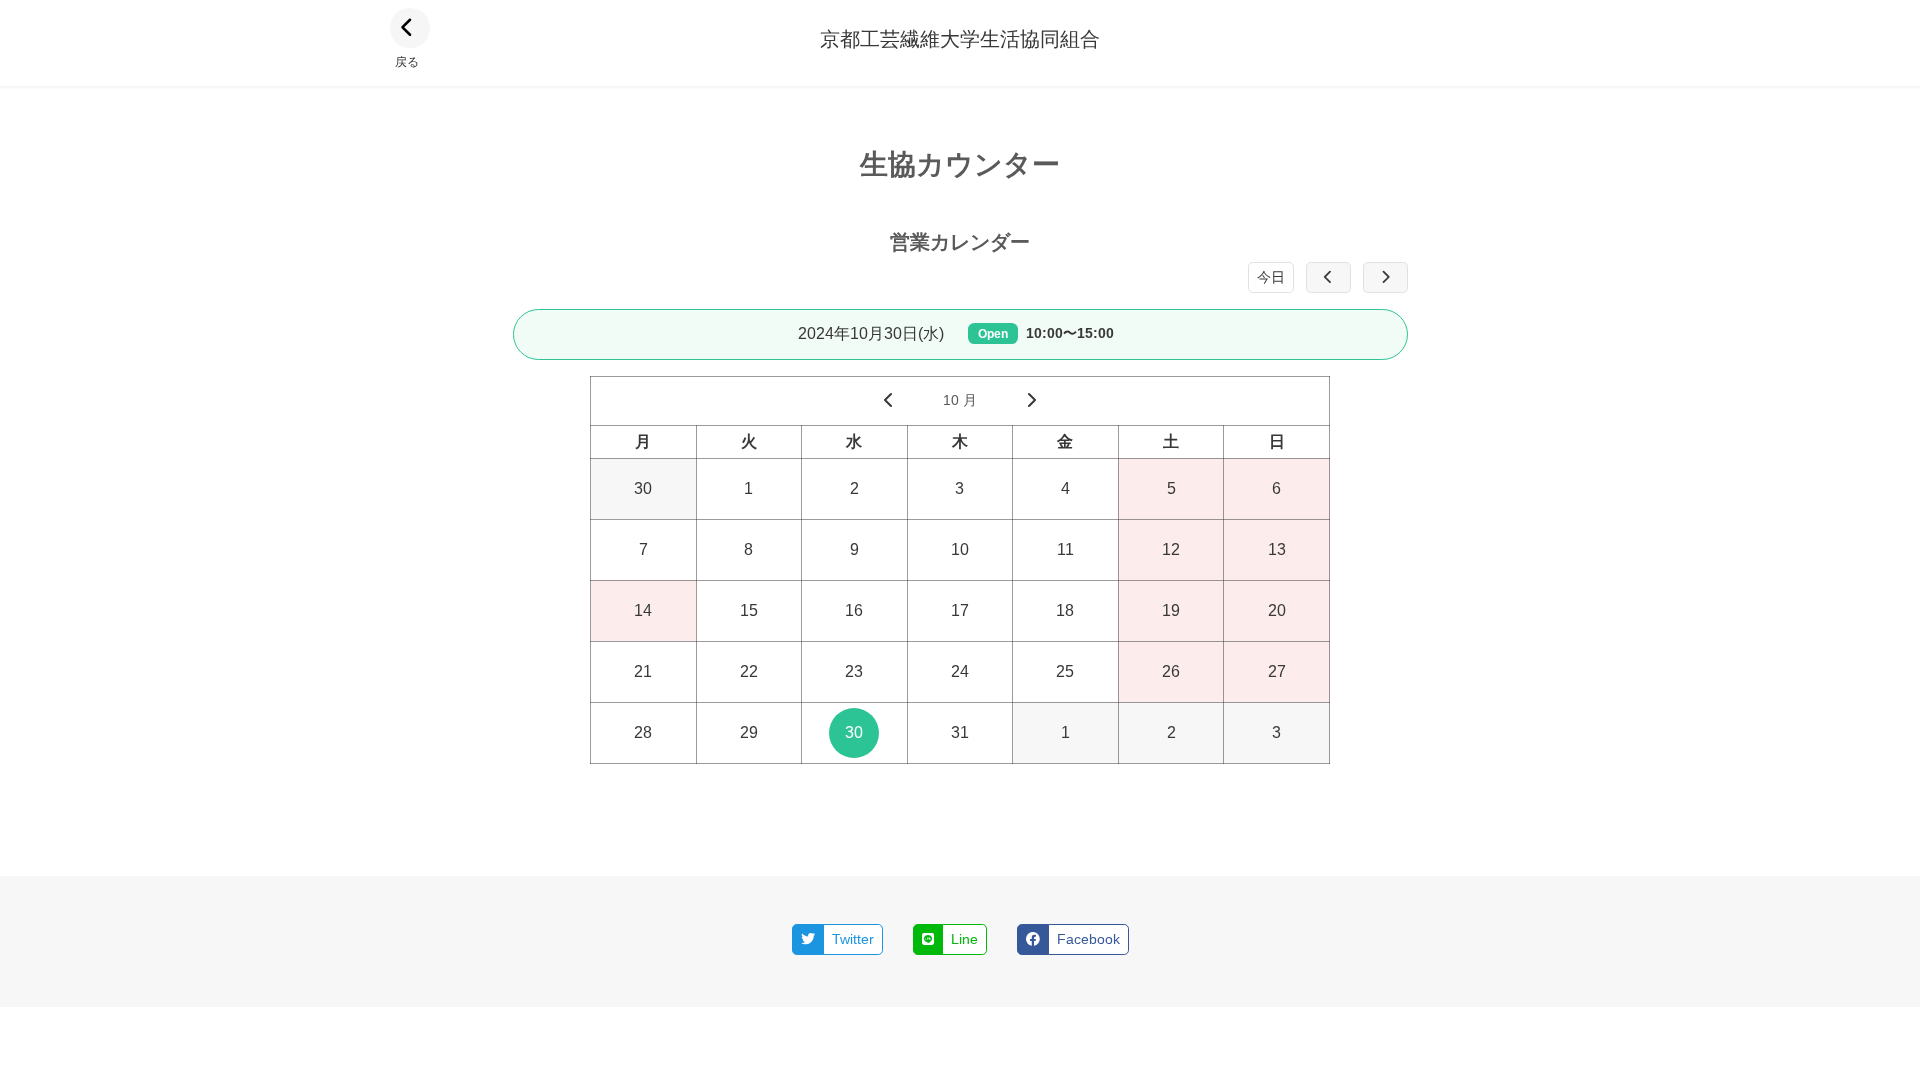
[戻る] (410, 28)
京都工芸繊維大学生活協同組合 (960, 39)
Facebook (1088, 939)
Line (964, 939)
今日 (1271, 277)
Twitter (853, 939)
